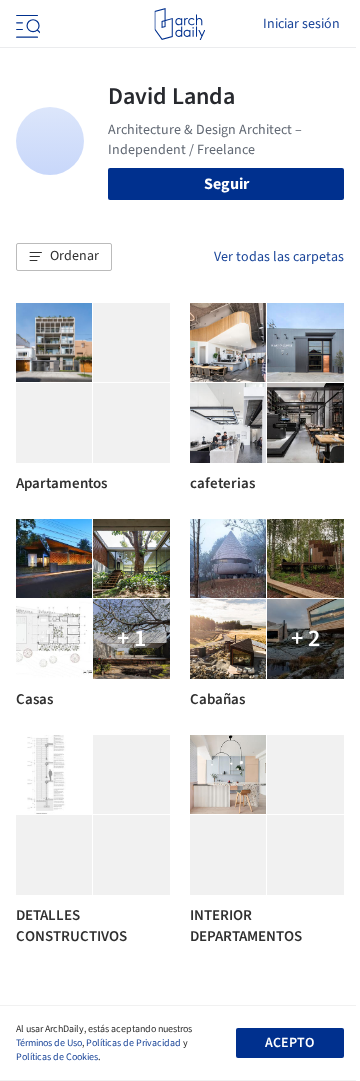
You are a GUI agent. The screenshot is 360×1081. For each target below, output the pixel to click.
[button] (64, 257)
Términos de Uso (49, 1043)
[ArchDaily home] (179, 24)
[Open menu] (26, 24)
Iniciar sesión (301, 24)
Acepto (289, 1043)
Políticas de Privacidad (133, 1043)
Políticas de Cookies (57, 1057)
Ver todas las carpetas (279, 257)
